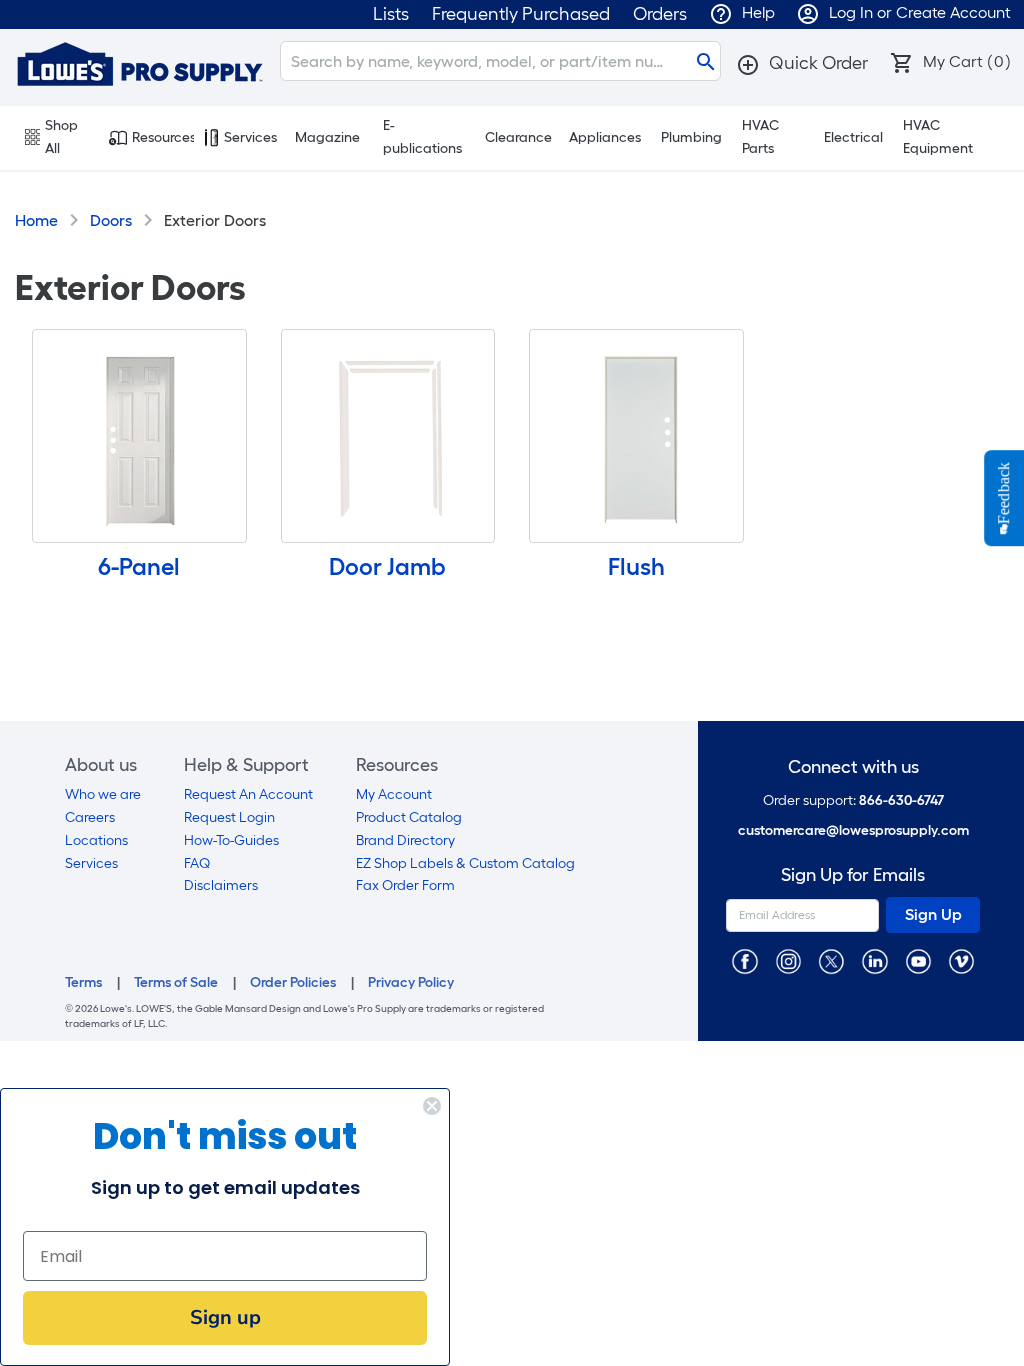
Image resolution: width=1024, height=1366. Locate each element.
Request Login (229, 817)
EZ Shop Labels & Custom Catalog (465, 863)
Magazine (327, 137)
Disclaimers (221, 885)
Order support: (853, 800)
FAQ (197, 863)
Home (36, 220)
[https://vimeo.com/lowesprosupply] (961, 960)
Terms (83, 982)
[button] (802, 63)
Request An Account (248, 794)
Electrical (853, 137)
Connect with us (853, 767)
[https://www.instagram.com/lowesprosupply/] (788, 960)
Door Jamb (387, 566)
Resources (163, 137)
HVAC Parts (760, 137)
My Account (394, 794)
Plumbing (691, 137)
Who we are (103, 794)
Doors (111, 220)
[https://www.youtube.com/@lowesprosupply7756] (918, 960)
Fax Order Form (405, 885)
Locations (96, 840)
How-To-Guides (231, 840)
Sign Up (933, 914)
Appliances (605, 137)
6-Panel (139, 566)
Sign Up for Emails (853, 875)
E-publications (422, 137)
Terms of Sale (176, 982)
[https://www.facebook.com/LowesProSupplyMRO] (744, 960)
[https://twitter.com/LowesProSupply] (831, 960)
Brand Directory (405, 840)
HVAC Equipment (938, 137)
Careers (90, 817)
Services (250, 137)
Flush (636, 566)
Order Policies (293, 982)
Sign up (225, 1317)
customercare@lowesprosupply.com (853, 830)
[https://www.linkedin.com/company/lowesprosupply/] (874, 960)
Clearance (518, 137)
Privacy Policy (411, 982)
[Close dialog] (432, 1106)
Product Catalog (409, 817)
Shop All (61, 137)
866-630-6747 (901, 800)
